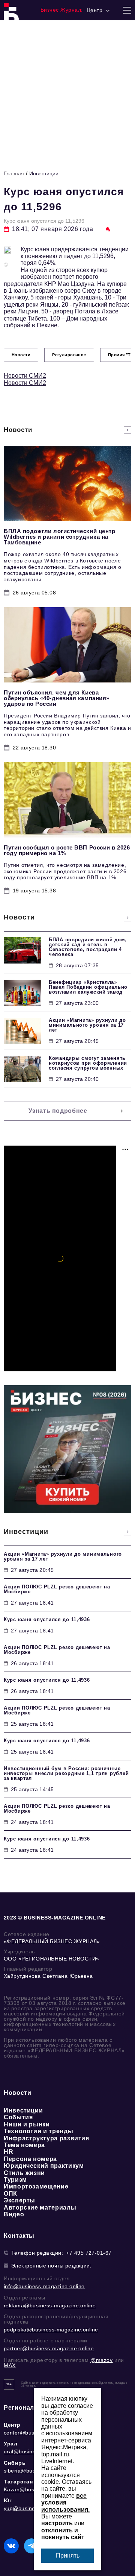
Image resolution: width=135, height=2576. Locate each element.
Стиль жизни (24, 2173)
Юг (8, 2500)
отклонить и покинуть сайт (63, 2534)
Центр (12, 2425)
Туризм (15, 2180)
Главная (14, 173)
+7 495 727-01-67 (89, 2253)
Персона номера (30, 2159)
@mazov (102, 2360)
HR (8, 2152)
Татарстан (18, 2482)
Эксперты (19, 2200)
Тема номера (24, 2145)
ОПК (10, 2194)
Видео (14, 2214)
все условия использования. (65, 2503)
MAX (10, 2365)
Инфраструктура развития (46, 2138)
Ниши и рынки (27, 2124)
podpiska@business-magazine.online (51, 2330)
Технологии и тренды (38, 2131)
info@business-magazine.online (44, 2286)
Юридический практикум (44, 2166)
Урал (10, 2444)
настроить (57, 2523)
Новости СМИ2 (25, 376)
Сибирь (15, 2463)
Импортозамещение (36, 2186)
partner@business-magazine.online (49, 2348)
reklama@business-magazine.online (50, 2305)
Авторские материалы (40, 2207)
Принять (68, 2555)
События (18, 2117)
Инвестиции (44, 173)
